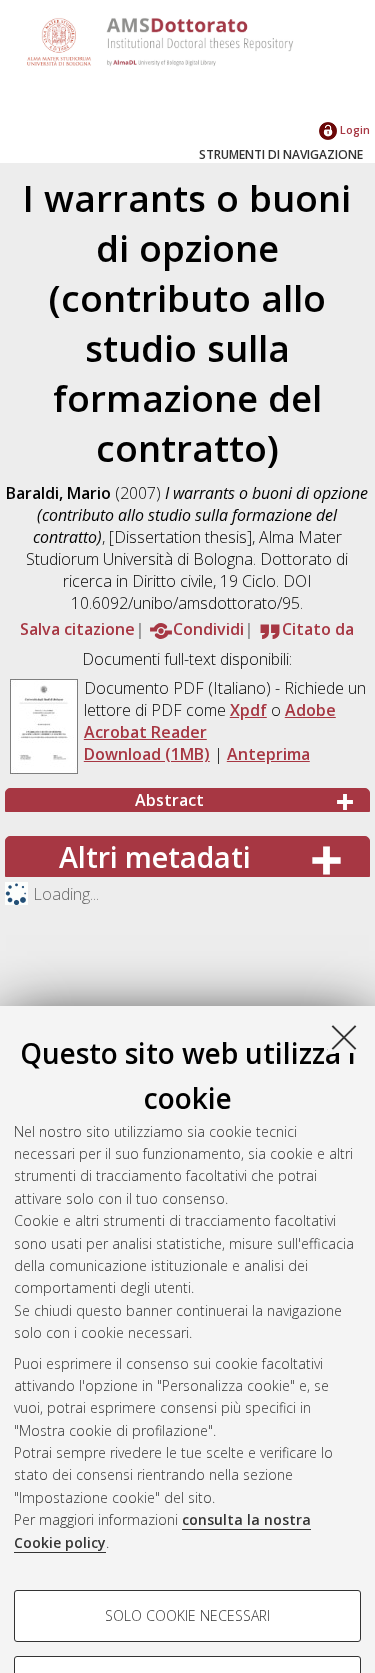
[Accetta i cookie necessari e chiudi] (344, 1037)
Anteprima (268, 754)
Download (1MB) (147, 754)
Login (353, 129)
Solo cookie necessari (187, 1615)
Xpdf (248, 710)
